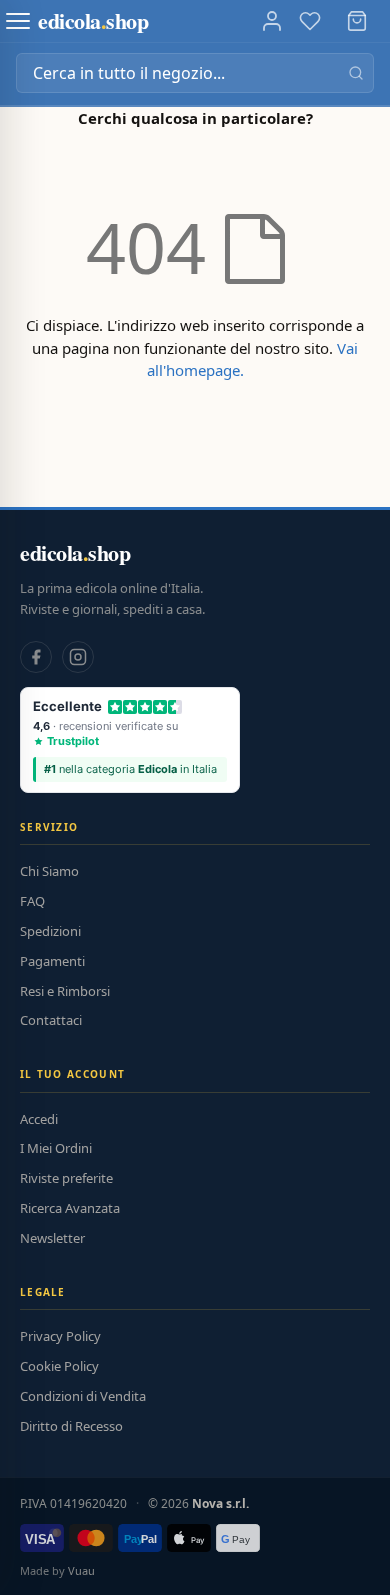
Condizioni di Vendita (83, 1396)
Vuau (81, 1570)
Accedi (39, 1119)
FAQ (32, 901)
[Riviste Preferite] (310, 21)
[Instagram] (78, 657)
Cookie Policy (59, 1366)
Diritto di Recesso (71, 1426)
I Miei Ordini (56, 1148)
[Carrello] (357, 21)
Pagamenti (52, 961)
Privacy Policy (60, 1336)
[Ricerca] (356, 73)
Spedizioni (50, 931)
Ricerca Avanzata (70, 1208)
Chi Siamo (49, 871)
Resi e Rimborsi (65, 991)
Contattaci (51, 1020)
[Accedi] (272, 21)
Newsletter (52, 1238)
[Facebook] (36, 657)
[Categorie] (18, 21)
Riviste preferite (66, 1178)
